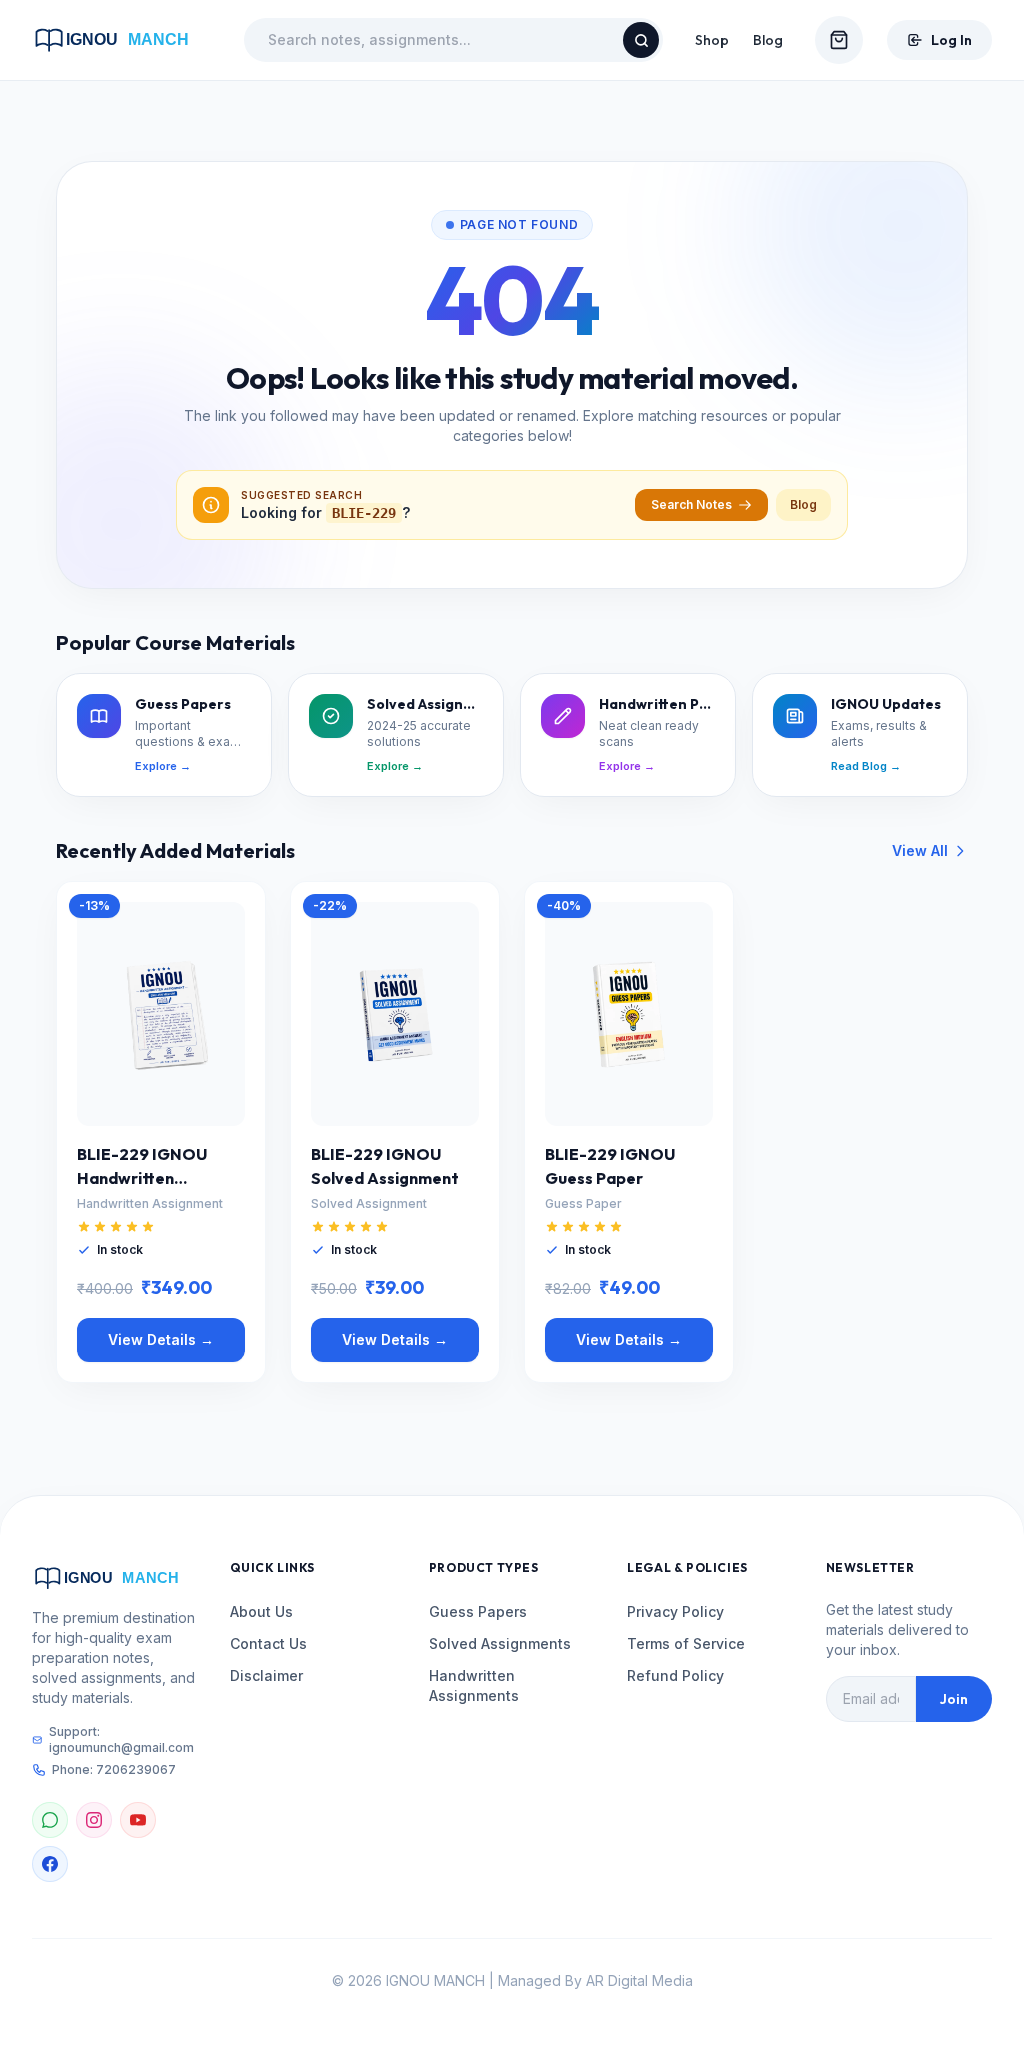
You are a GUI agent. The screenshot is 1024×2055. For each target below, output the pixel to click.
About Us (261, 1611)
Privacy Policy (675, 1611)
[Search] (641, 40)
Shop (712, 40)
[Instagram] (94, 1820)
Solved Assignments (500, 1643)
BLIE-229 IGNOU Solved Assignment (385, 1166)
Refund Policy (675, 1675)
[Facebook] (50, 1864)
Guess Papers (478, 1611)
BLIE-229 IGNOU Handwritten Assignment (142, 1167)
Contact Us (268, 1643)
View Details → (161, 1339)
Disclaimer (266, 1675)
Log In (951, 40)
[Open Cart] (839, 40)
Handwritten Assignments (474, 1685)
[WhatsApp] (50, 1820)
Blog (768, 40)
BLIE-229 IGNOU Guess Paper (610, 1166)
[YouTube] (138, 1820)
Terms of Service (686, 1643)
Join (954, 1699)
